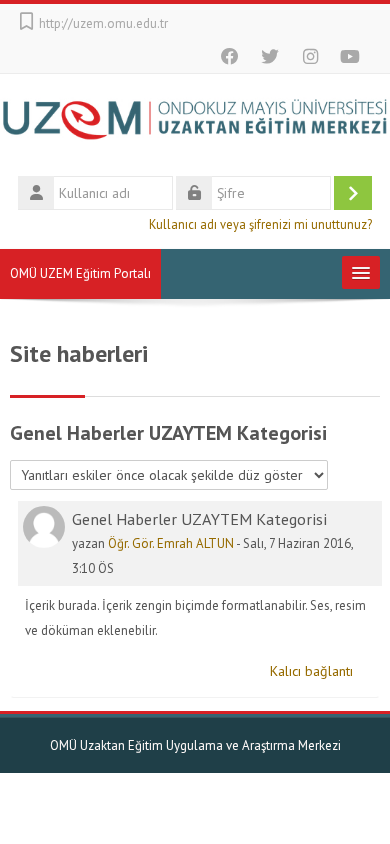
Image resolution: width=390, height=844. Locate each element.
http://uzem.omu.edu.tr (103, 23)
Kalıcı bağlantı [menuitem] (311, 671)
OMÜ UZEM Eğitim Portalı (80, 273)
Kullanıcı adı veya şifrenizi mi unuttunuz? (260, 224)
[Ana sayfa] (195, 122)
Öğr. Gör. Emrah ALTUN (171, 543)
